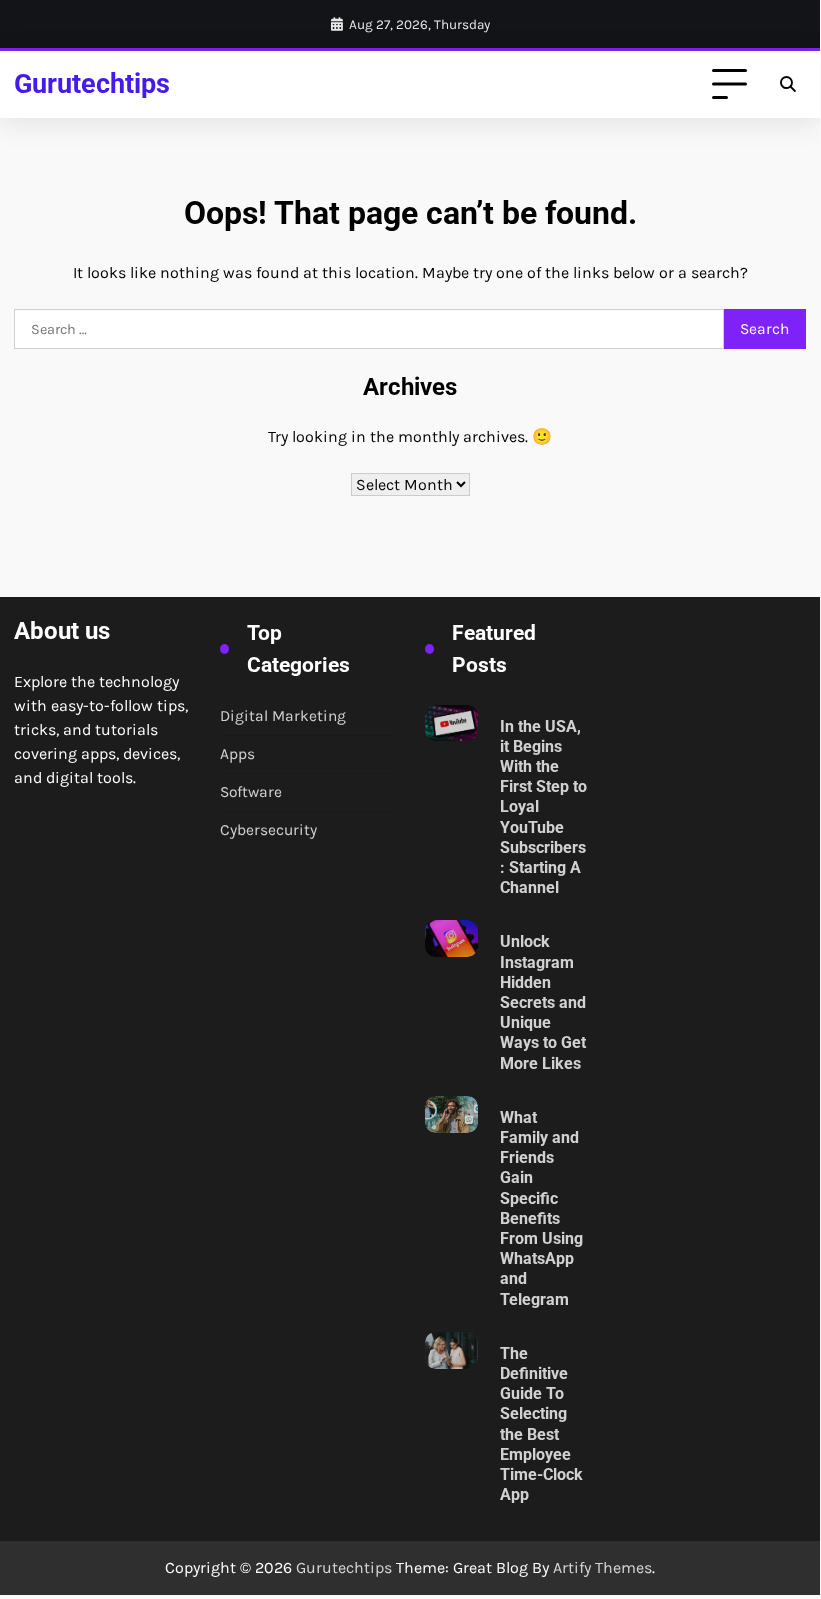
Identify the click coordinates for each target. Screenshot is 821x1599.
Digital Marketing (283, 716)
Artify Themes (602, 1567)
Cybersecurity (268, 830)
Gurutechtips (92, 84)
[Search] (788, 85)
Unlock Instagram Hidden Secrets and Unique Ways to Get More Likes (543, 1002)
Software (251, 792)
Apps (237, 754)
